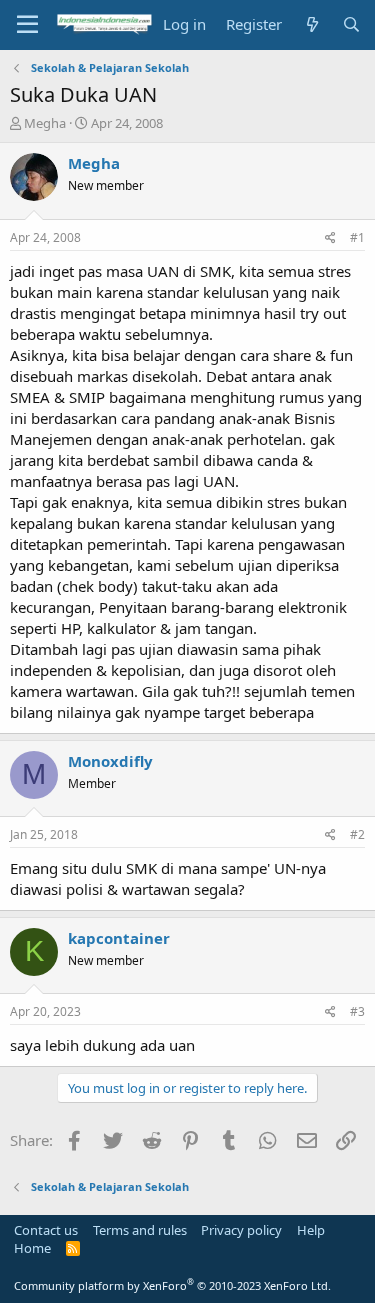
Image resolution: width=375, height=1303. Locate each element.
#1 (357, 237)
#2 (357, 834)
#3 (357, 1011)
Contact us (46, 1230)
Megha (45, 123)
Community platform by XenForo (172, 1285)
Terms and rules (140, 1230)
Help (311, 1230)
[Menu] (27, 25)
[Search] (351, 24)
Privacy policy (241, 1230)
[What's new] (311, 24)
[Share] (330, 238)
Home (32, 1248)
